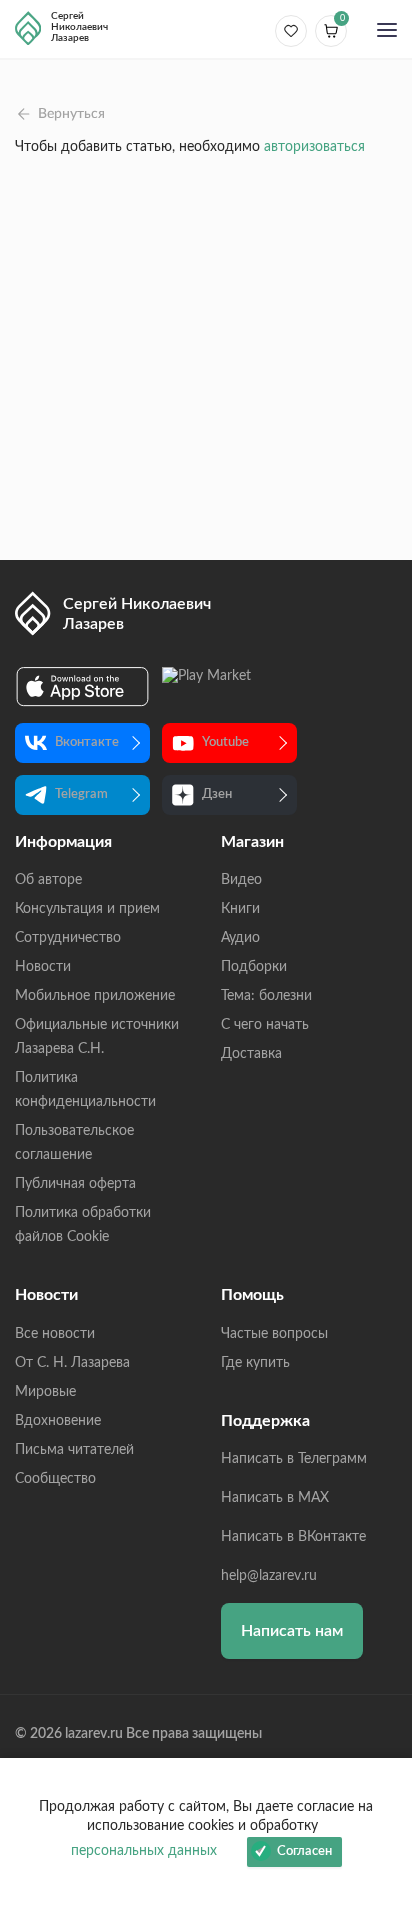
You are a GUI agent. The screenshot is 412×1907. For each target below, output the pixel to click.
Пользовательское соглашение (74, 1143)
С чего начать (265, 1025)
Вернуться (71, 114)
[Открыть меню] (387, 32)
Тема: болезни (266, 996)
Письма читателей (74, 1450)
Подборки (254, 967)
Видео (241, 880)
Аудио (240, 938)
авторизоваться (314, 147)
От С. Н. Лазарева (72, 1363)
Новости (43, 967)
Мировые (45, 1392)
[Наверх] (377, 1697)
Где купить (255, 1363)
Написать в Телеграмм (294, 1459)
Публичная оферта (75, 1184)
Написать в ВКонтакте (293, 1537)
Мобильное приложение (95, 996)
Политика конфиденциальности (85, 1090)
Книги (240, 909)
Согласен (304, 1851)
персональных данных (144, 1851)
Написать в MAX (275, 1498)
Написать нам (292, 1631)
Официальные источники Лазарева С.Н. (97, 1037)
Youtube (225, 742)
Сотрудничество (68, 938)
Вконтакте (87, 742)
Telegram (81, 794)
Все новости (55, 1334)
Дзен (217, 794)
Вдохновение (58, 1421)
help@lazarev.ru (269, 1576)
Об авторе (48, 880)
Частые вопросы (274, 1334)
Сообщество (55, 1479)
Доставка (251, 1054)
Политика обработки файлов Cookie (83, 1225)
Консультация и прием (87, 909)
